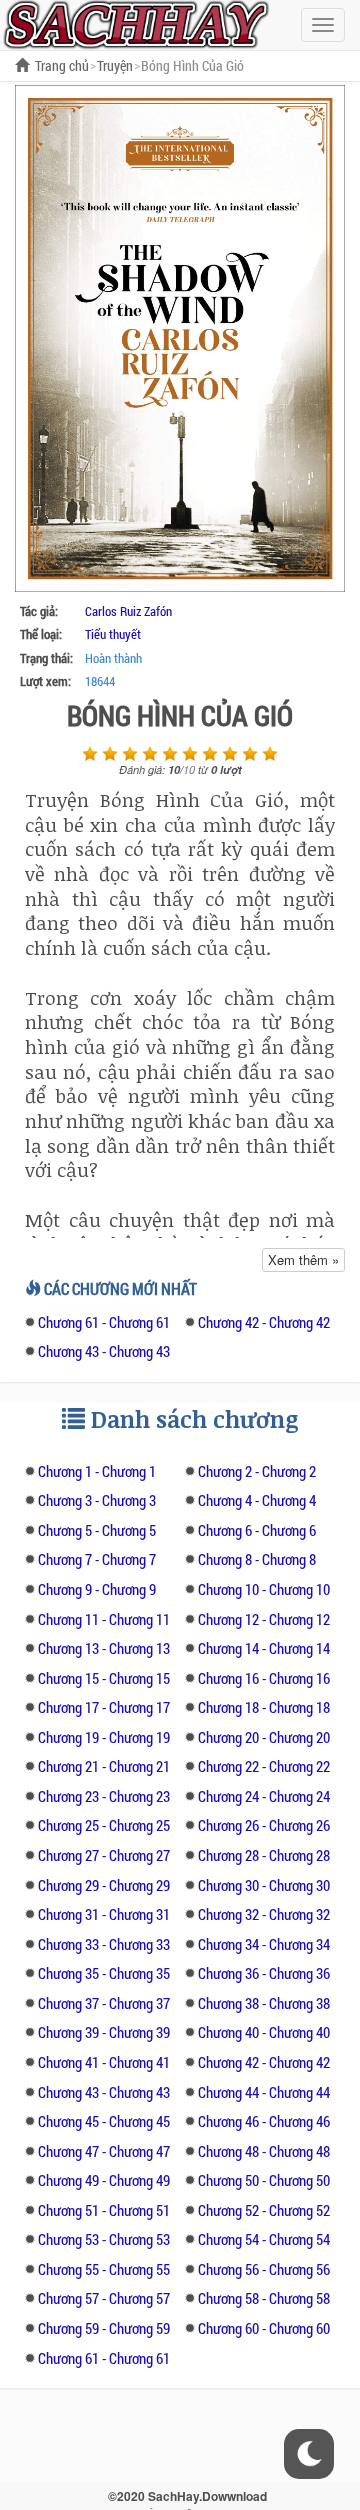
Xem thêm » (303, 1259)
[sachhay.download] (135, 23)
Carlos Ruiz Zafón (128, 611)
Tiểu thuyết (113, 634)
